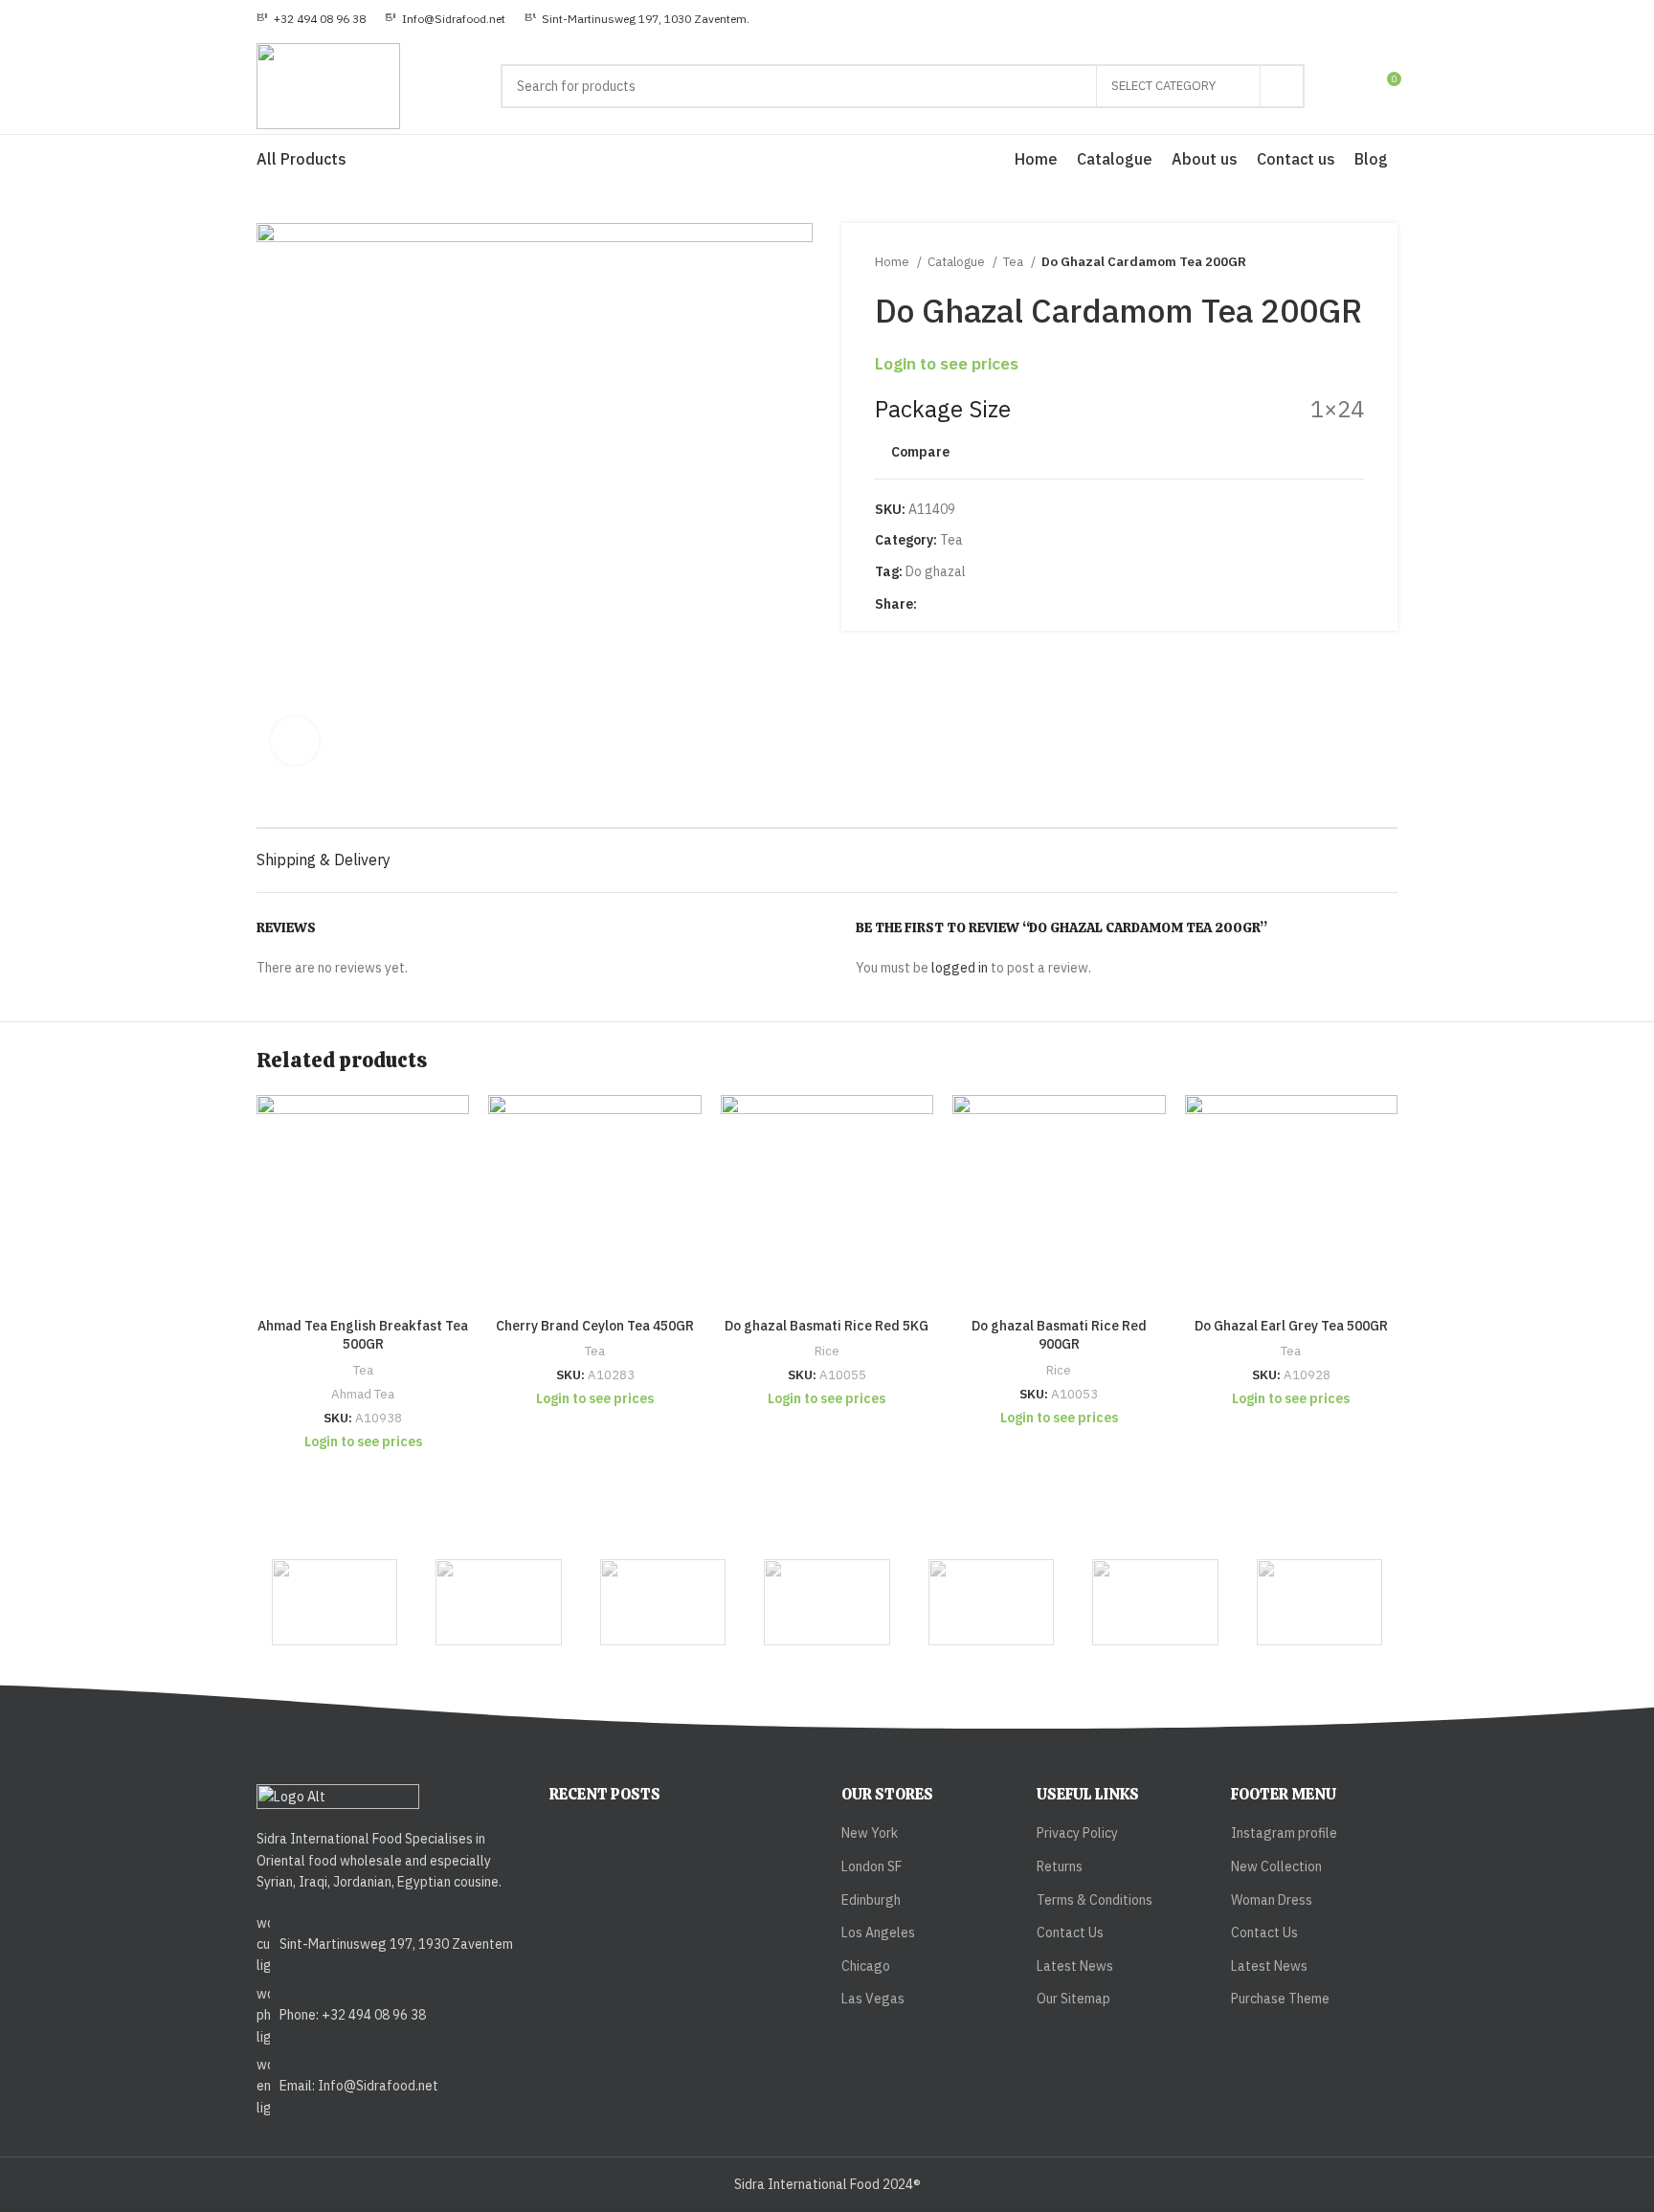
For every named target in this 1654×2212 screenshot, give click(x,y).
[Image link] (338, 1796)
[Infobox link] (311, 19)
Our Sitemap (1073, 1999)
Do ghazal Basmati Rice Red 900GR (1059, 1335)
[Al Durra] (827, 1602)
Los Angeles (878, 1933)
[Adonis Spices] (335, 1602)
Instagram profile (1284, 1833)
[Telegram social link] (999, 604)
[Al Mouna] (991, 1602)
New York (870, 1833)
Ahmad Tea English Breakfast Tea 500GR (363, 1335)
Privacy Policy (1077, 1833)
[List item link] (389, 1944)
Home (894, 261)
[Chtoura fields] (1319, 1602)
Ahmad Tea (363, 1394)
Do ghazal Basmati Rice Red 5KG (827, 1326)
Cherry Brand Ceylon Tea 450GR (595, 1326)
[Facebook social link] (933, 604)
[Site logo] (328, 85)
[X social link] (955, 604)
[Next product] (1354, 262)
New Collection (1276, 1866)
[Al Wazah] (1155, 1602)
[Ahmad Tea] (663, 1602)
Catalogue (958, 261)
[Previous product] (1316, 262)
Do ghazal (936, 571)
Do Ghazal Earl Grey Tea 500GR (1291, 1326)
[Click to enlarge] (295, 741)
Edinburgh (871, 1900)
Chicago (866, 1966)
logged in (960, 968)
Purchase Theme (1280, 1999)
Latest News (1075, 1966)
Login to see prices (947, 363)
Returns (1060, 1866)
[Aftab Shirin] (498, 1602)
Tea (1015, 261)
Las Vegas (873, 1999)
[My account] (1351, 86)
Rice (827, 1351)
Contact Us (1070, 1933)
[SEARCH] (1283, 86)
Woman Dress (1272, 1900)
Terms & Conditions (1095, 1900)
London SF (872, 1866)
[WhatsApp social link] (977, 604)
